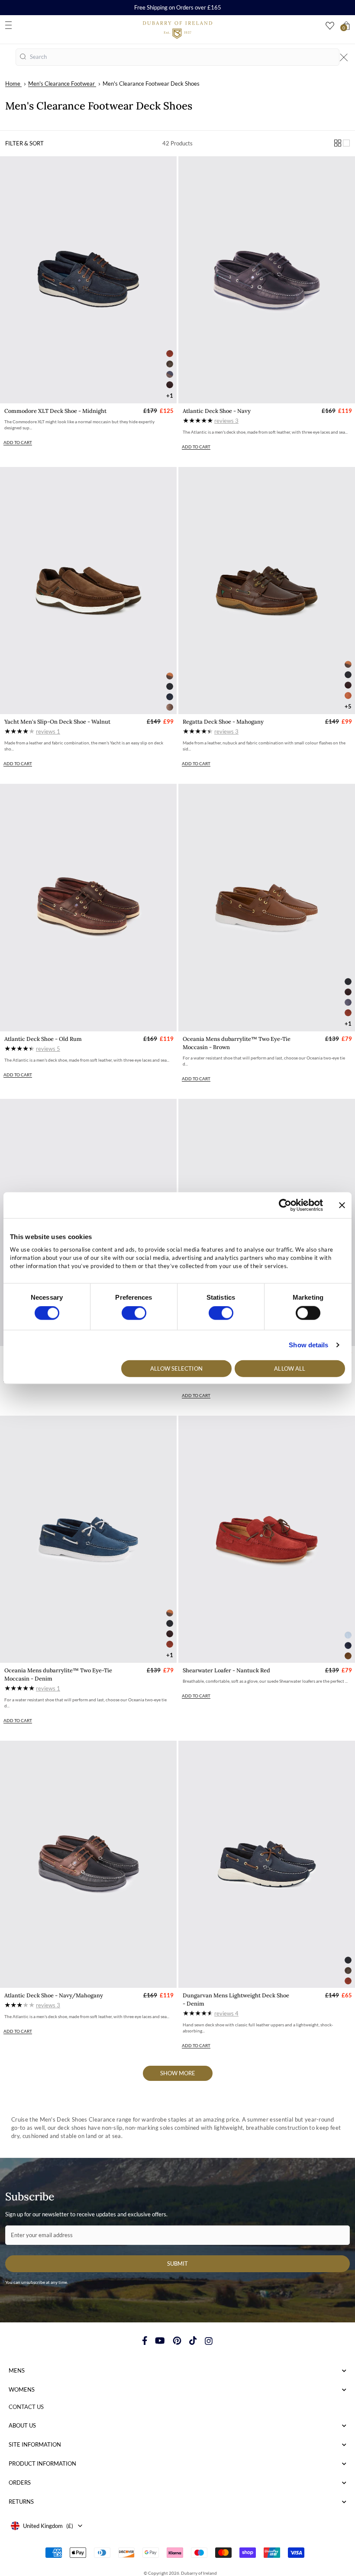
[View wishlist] (330, 26)
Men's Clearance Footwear (61, 84)
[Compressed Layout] (338, 143)
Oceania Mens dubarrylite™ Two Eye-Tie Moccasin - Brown (237, 1043)
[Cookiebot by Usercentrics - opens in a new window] (285, 1205)
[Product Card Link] (88, 280)
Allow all (290, 1368)
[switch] (134, 1313)
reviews (226, 421)
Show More (178, 2073)
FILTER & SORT (24, 143)
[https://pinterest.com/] (177, 2341)
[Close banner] (342, 1205)
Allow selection (176, 1368)
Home (13, 84)
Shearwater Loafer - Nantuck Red (226, 1670)
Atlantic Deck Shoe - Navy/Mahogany (54, 1995)
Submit (177, 2264)
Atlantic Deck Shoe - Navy (217, 411)
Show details (308, 1345)
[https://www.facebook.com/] (145, 2341)
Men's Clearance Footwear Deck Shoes (151, 84)
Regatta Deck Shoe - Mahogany (223, 722)
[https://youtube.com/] (160, 2341)
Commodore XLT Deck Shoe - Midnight (55, 411)
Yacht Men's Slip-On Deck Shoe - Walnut (57, 722)
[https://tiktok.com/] (193, 2341)
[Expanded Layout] (346, 143)
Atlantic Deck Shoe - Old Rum (43, 1039)
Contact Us (26, 2407)
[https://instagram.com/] (209, 2341)
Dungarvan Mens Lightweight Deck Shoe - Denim (236, 2000)
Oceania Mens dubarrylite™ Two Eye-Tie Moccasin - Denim (58, 1674)
